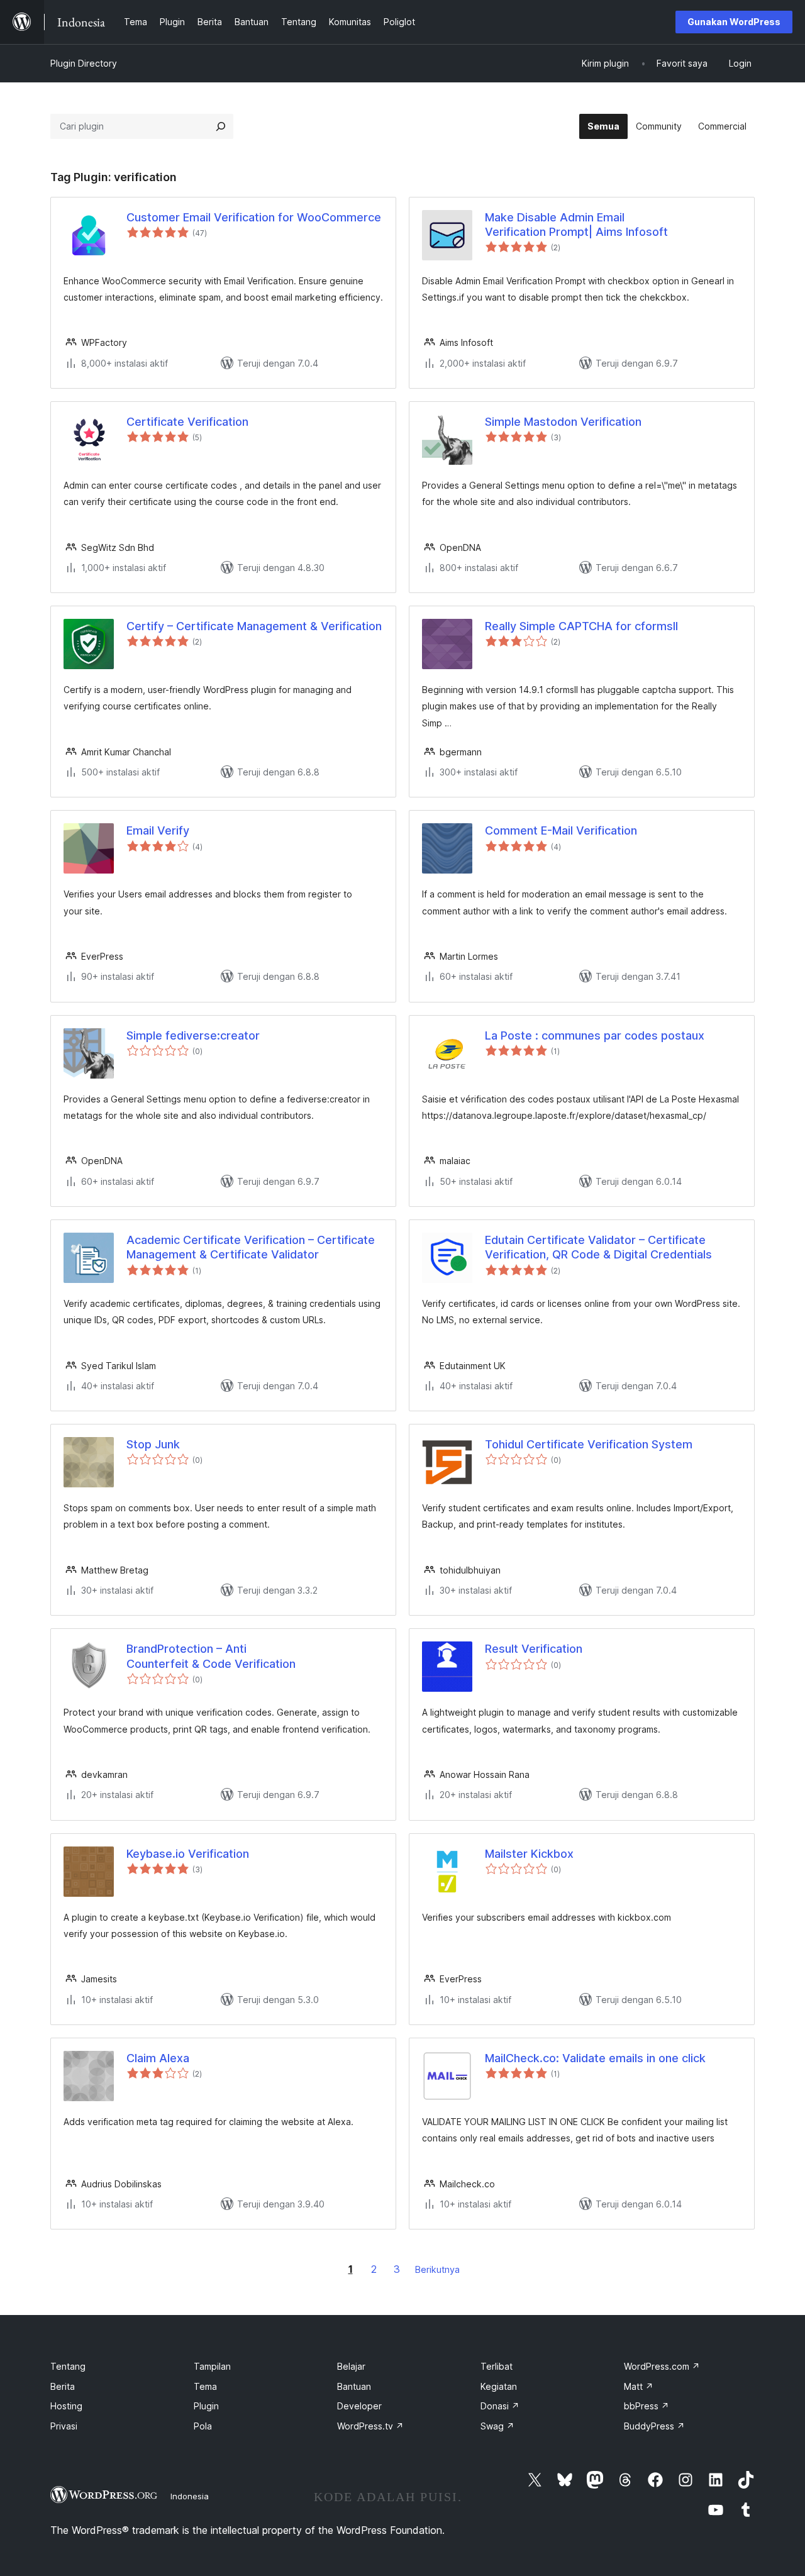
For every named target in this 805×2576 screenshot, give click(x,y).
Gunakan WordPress (734, 22)
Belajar (351, 2366)
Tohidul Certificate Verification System (589, 1444)
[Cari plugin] (221, 126)
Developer (359, 2406)
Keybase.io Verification (188, 1854)
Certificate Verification (187, 422)
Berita (63, 2386)
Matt (639, 2386)
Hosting (66, 2406)
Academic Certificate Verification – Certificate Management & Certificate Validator (251, 1247)
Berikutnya (437, 2269)
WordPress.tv (370, 2426)
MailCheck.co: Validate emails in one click (595, 2058)
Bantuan (354, 2386)
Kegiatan (499, 2386)
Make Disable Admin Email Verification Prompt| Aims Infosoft (576, 225)
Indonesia (190, 2496)
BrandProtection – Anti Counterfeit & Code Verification (211, 1656)
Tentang (68, 2366)
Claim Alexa (158, 2058)
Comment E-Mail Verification (561, 830)
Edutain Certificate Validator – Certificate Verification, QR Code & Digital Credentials (598, 1247)
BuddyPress (654, 2426)
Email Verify (158, 830)
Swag (497, 2426)
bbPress (647, 2406)
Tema (205, 2386)
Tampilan (212, 2366)
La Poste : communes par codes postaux (595, 1035)
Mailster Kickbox (529, 1854)
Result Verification (534, 1649)
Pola (203, 2426)
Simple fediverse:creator (193, 1035)
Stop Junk (153, 1444)
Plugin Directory (84, 63)
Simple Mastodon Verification (563, 422)
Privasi (64, 2426)
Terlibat (497, 2366)
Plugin (206, 2406)
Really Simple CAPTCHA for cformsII (581, 626)
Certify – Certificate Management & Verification (254, 626)
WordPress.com (662, 2366)
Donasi (500, 2406)
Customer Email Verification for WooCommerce (254, 217)
